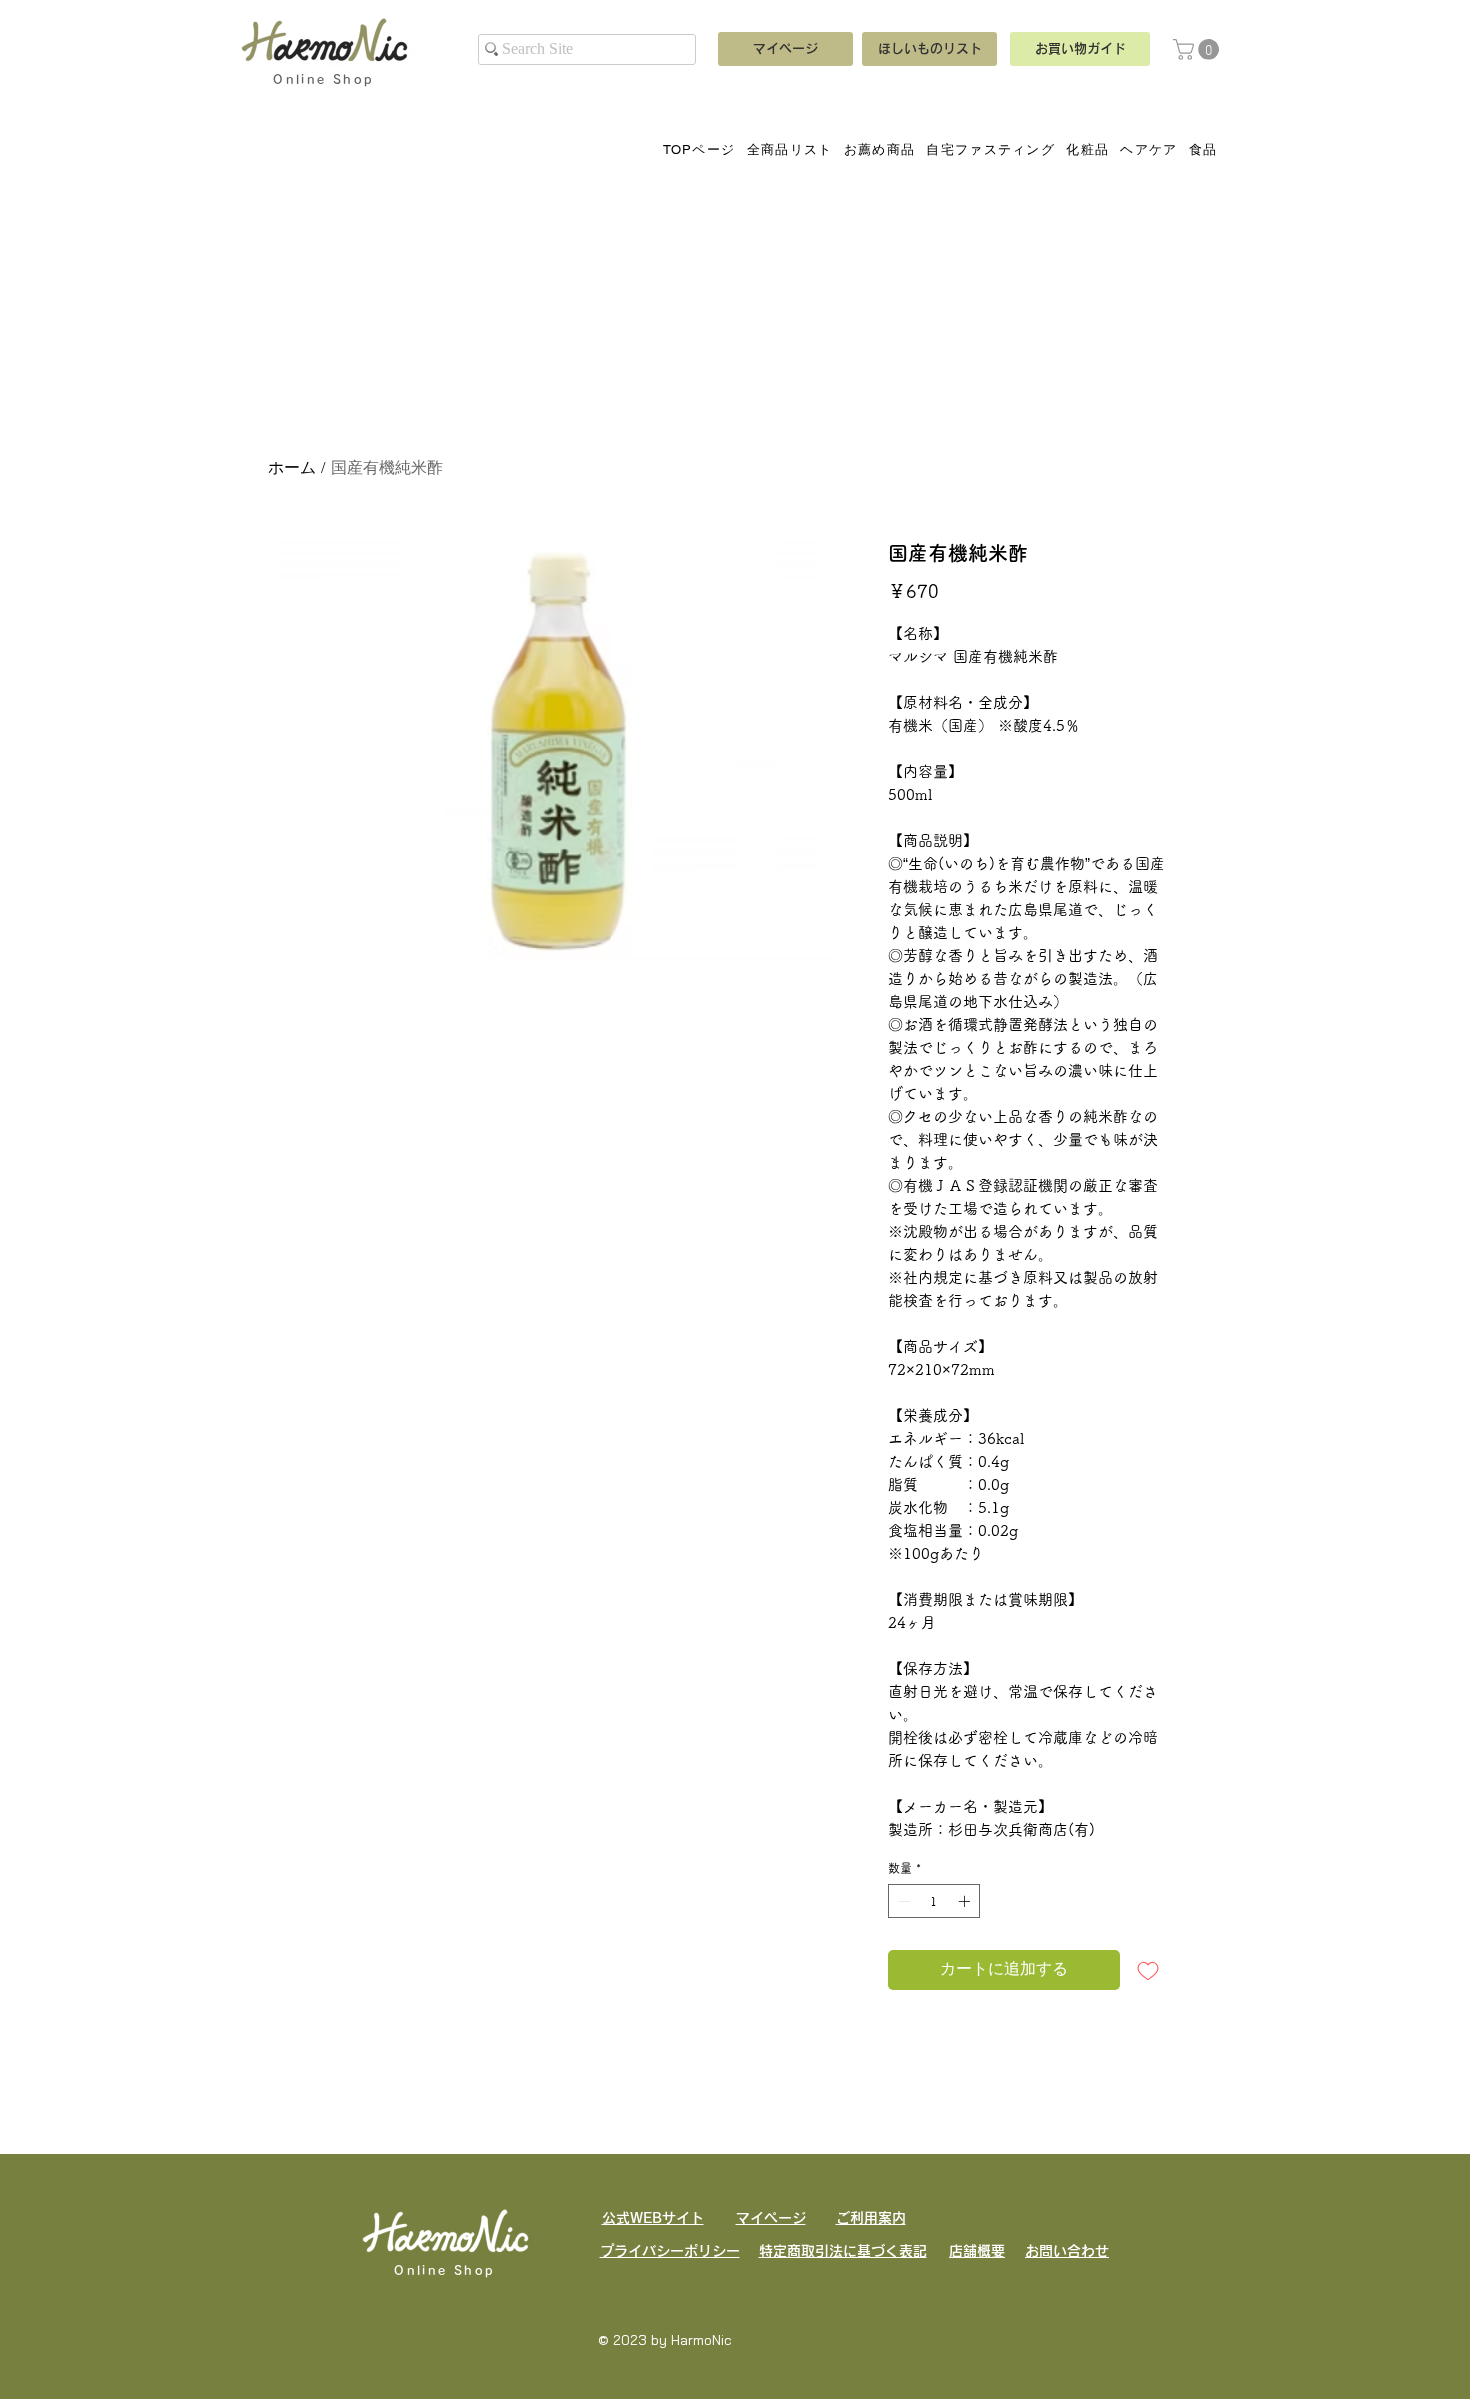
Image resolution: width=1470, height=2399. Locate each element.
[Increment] (966, 1901)
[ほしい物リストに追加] (1148, 1970)
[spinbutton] (934, 1901)
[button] (1198, 49)
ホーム (292, 469)
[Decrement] (902, 1901)
